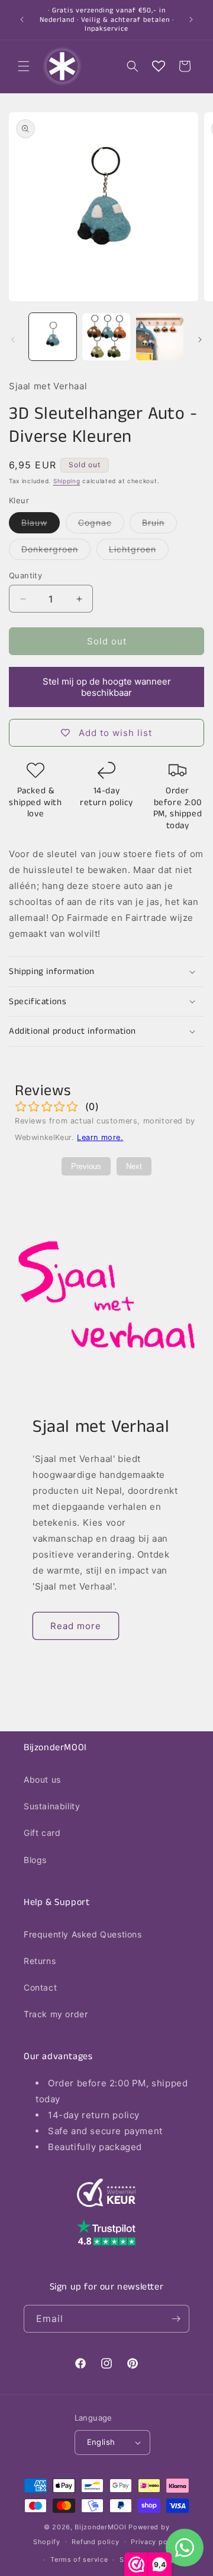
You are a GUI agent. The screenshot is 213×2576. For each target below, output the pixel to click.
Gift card (42, 1833)
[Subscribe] (176, 2319)
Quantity (25, 575)
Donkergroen (56, 552)
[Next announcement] (191, 19)
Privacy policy (155, 2542)
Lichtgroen (139, 552)
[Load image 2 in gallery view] (106, 337)
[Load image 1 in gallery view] (53, 337)
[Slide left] (13, 340)
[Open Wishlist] (159, 66)
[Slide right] (200, 340)
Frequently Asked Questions (83, 1934)
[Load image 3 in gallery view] (160, 337)
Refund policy (95, 2542)
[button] (24, 66)
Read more (76, 1626)
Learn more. (100, 1137)
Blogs (35, 1860)
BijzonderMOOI (100, 2527)
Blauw (41, 525)
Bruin (159, 525)
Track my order (56, 2014)
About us (42, 1779)
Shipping (67, 481)
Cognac (101, 525)
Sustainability (52, 1806)
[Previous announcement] (22, 19)
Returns (40, 1961)
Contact (40, 1987)
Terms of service (79, 2559)
